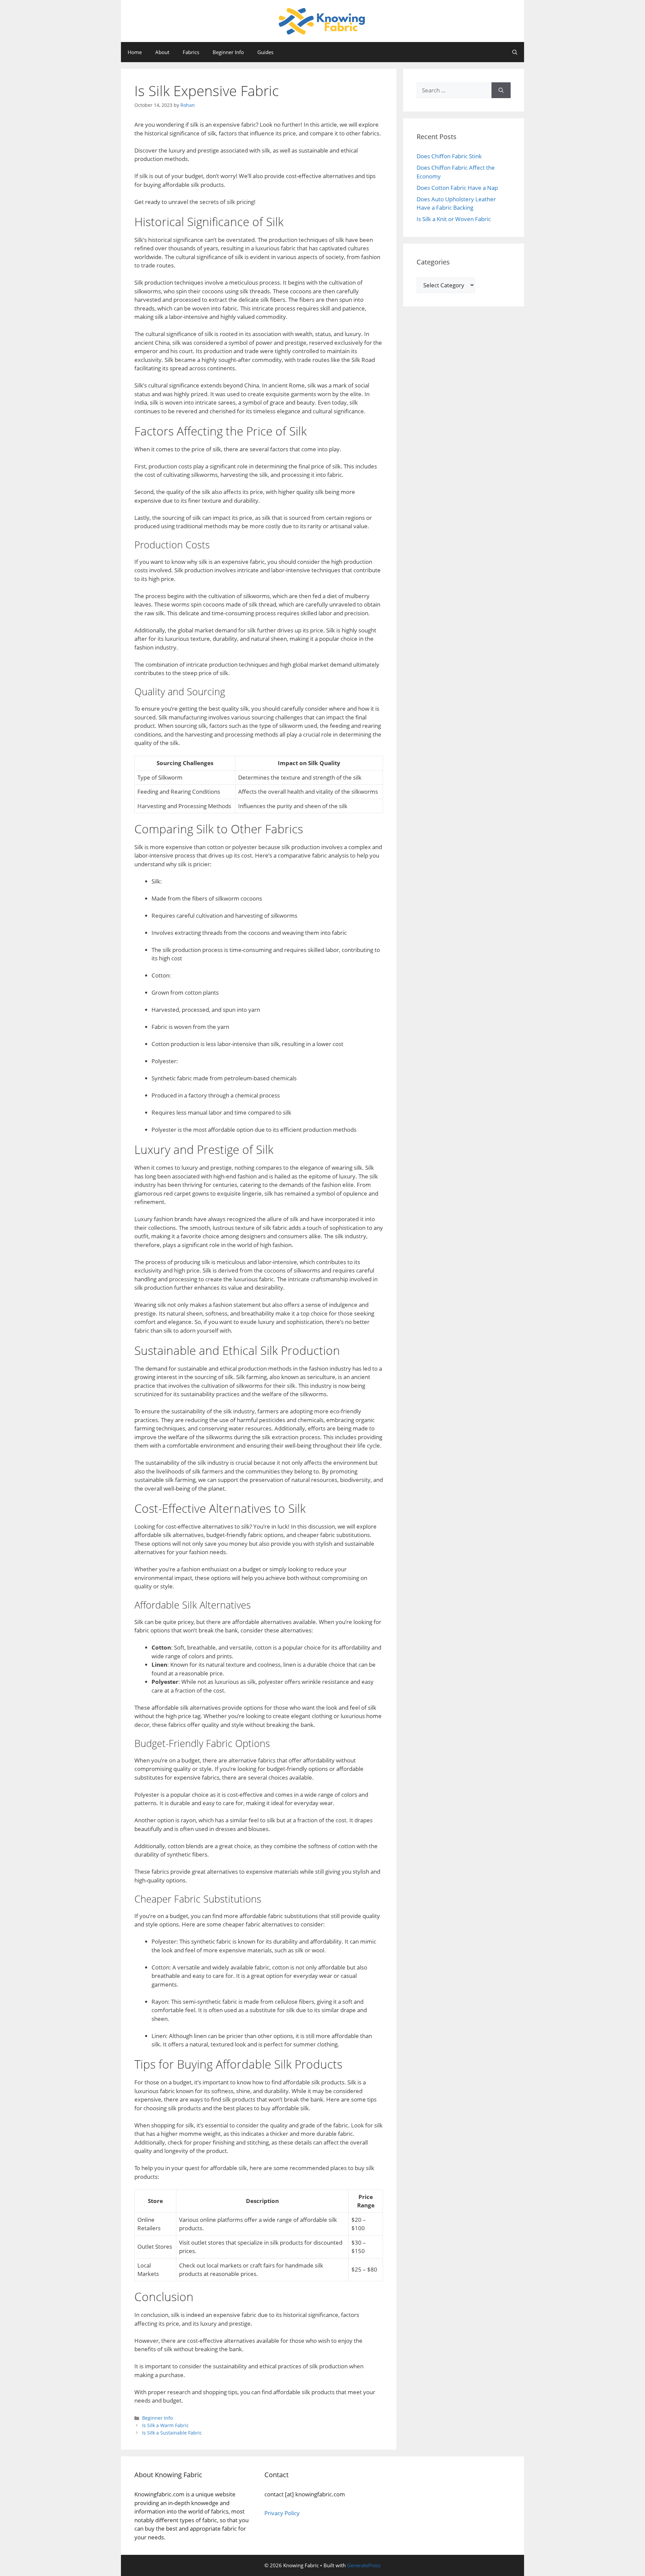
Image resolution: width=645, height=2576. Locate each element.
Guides (265, 52)
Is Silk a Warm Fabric (165, 2425)
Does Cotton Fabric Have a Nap (457, 188)
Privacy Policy (282, 2513)
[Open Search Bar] (515, 52)
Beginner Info (228, 52)
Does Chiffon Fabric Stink (449, 156)
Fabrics (191, 52)
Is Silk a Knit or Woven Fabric (454, 219)
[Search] (501, 90)
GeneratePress (364, 2565)
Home (135, 52)
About (162, 52)
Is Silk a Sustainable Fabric (172, 2433)
